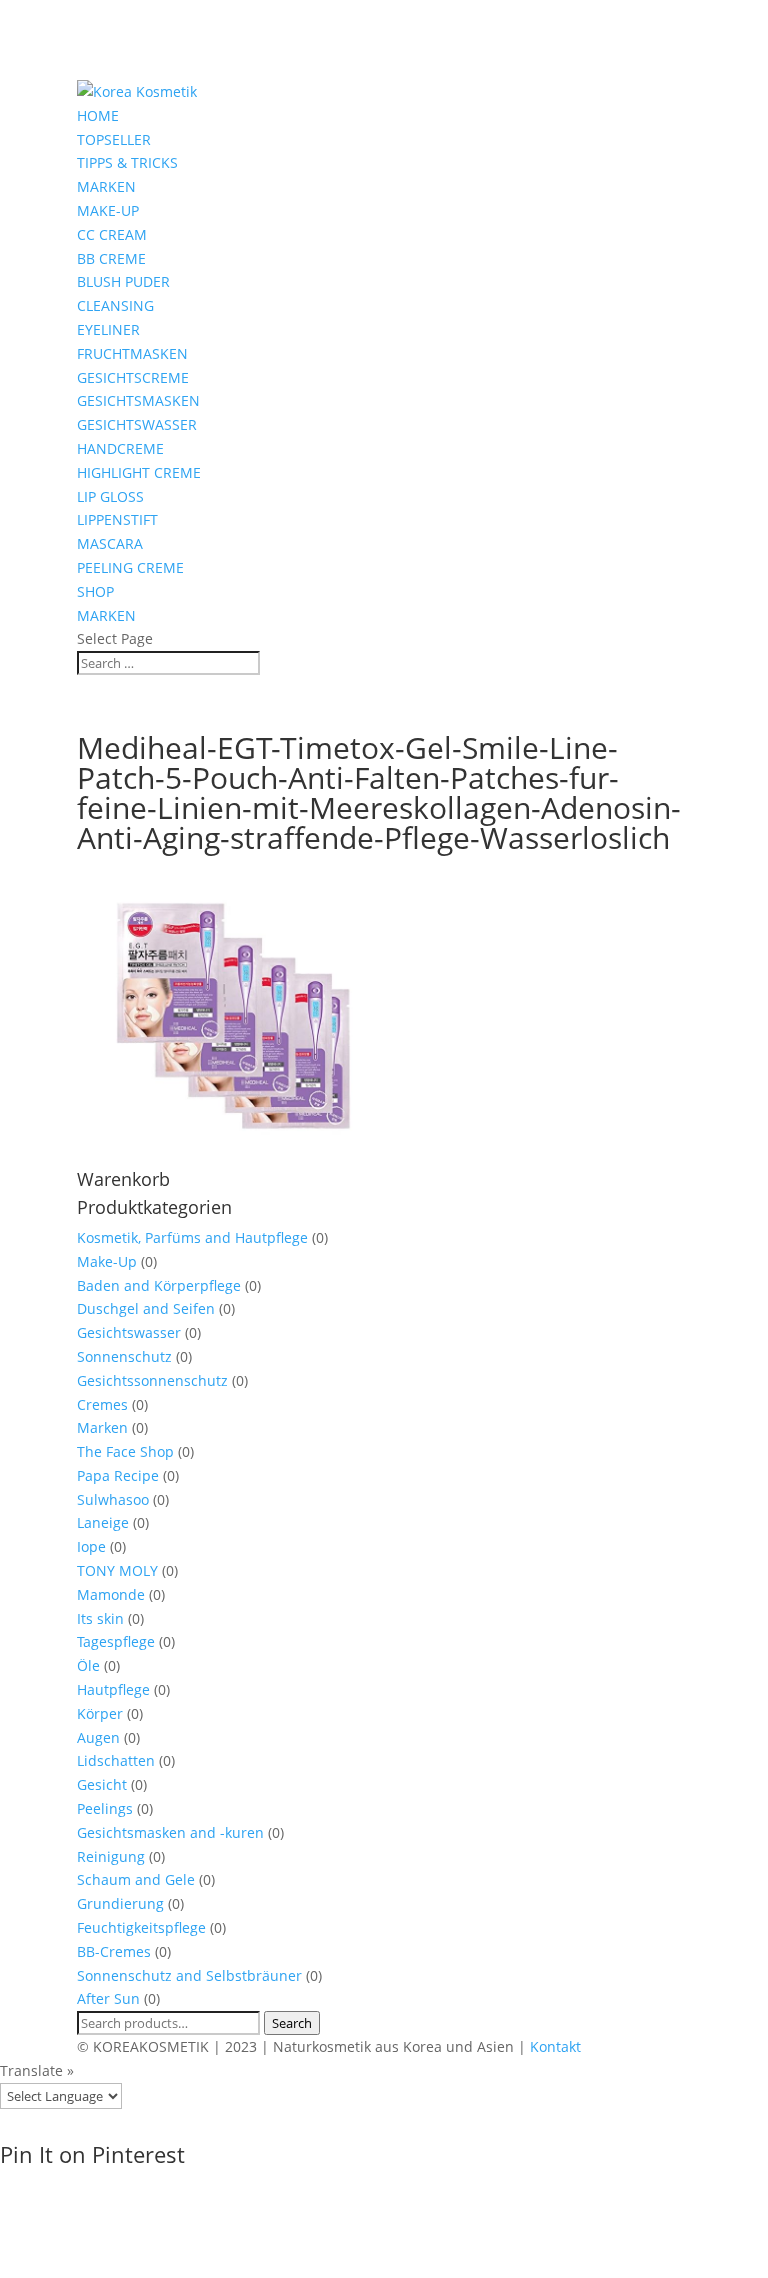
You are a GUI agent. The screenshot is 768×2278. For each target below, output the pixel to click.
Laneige (103, 1522)
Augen (98, 1737)
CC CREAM (112, 234)
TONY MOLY (117, 1570)
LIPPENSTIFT (117, 519)
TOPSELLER (114, 139)
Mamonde (111, 1594)
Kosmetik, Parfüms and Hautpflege (192, 1237)
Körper (100, 1713)
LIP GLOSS (110, 496)
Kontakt (555, 2046)
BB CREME (111, 258)
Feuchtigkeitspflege (141, 1927)
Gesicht (102, 1784)
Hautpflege (113, 1689)
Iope (91, 1546)
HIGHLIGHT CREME (139, 472)
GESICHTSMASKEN (138, 400)
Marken (102, 1427)
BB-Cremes (114, 1951)
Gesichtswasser (129, 1332)
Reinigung (111, 1856)
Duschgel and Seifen (146, 1308)
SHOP (95, 591)
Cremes (102, 1404)
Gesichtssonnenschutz (152, 1380)
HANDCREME (120, 448)
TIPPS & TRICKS (127, 162)
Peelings (105, 1808)
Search (292, 2023)
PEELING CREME (130, 567)
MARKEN (106, 186)
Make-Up (107, 1261)
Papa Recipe (118, 1475)
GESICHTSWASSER (137, 424)
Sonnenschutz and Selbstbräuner (189, 1975)
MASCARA (110, 543)
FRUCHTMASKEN (132, 353)
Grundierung (120, 1903)
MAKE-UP (108, 210)
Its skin (100, 1618)
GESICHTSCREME (133, 377)
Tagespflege (116, 1641)
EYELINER (108, 329)
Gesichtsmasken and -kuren (170, 1832)
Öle (88, 1665)
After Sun (108, 1998)
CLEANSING (115, 305)
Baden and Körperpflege (159, 1285)
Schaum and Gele (136, 1879)
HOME (98, 115)
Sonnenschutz (124, 1356)
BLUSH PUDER (123, 281)
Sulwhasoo (113, 1499)
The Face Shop (125, 1451)
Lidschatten (116, 1760)
